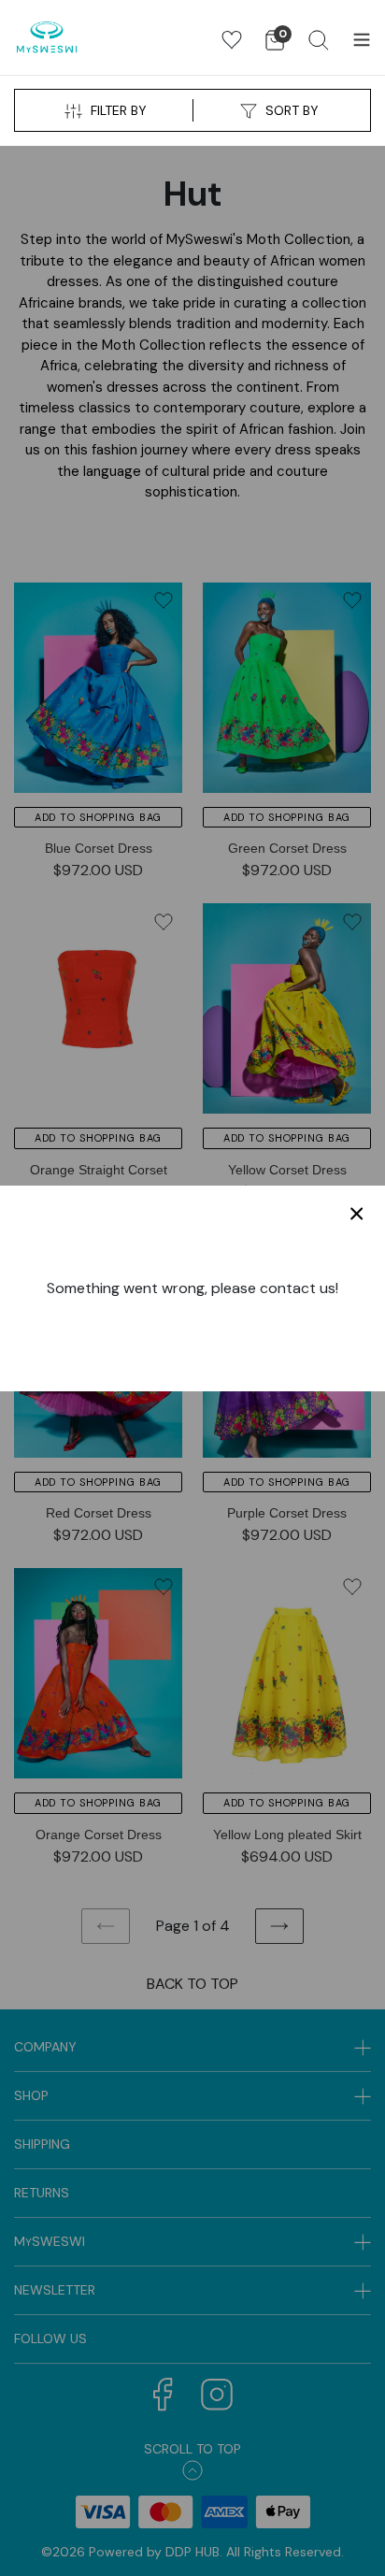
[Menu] (362, 37)
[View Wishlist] (232, 40)
